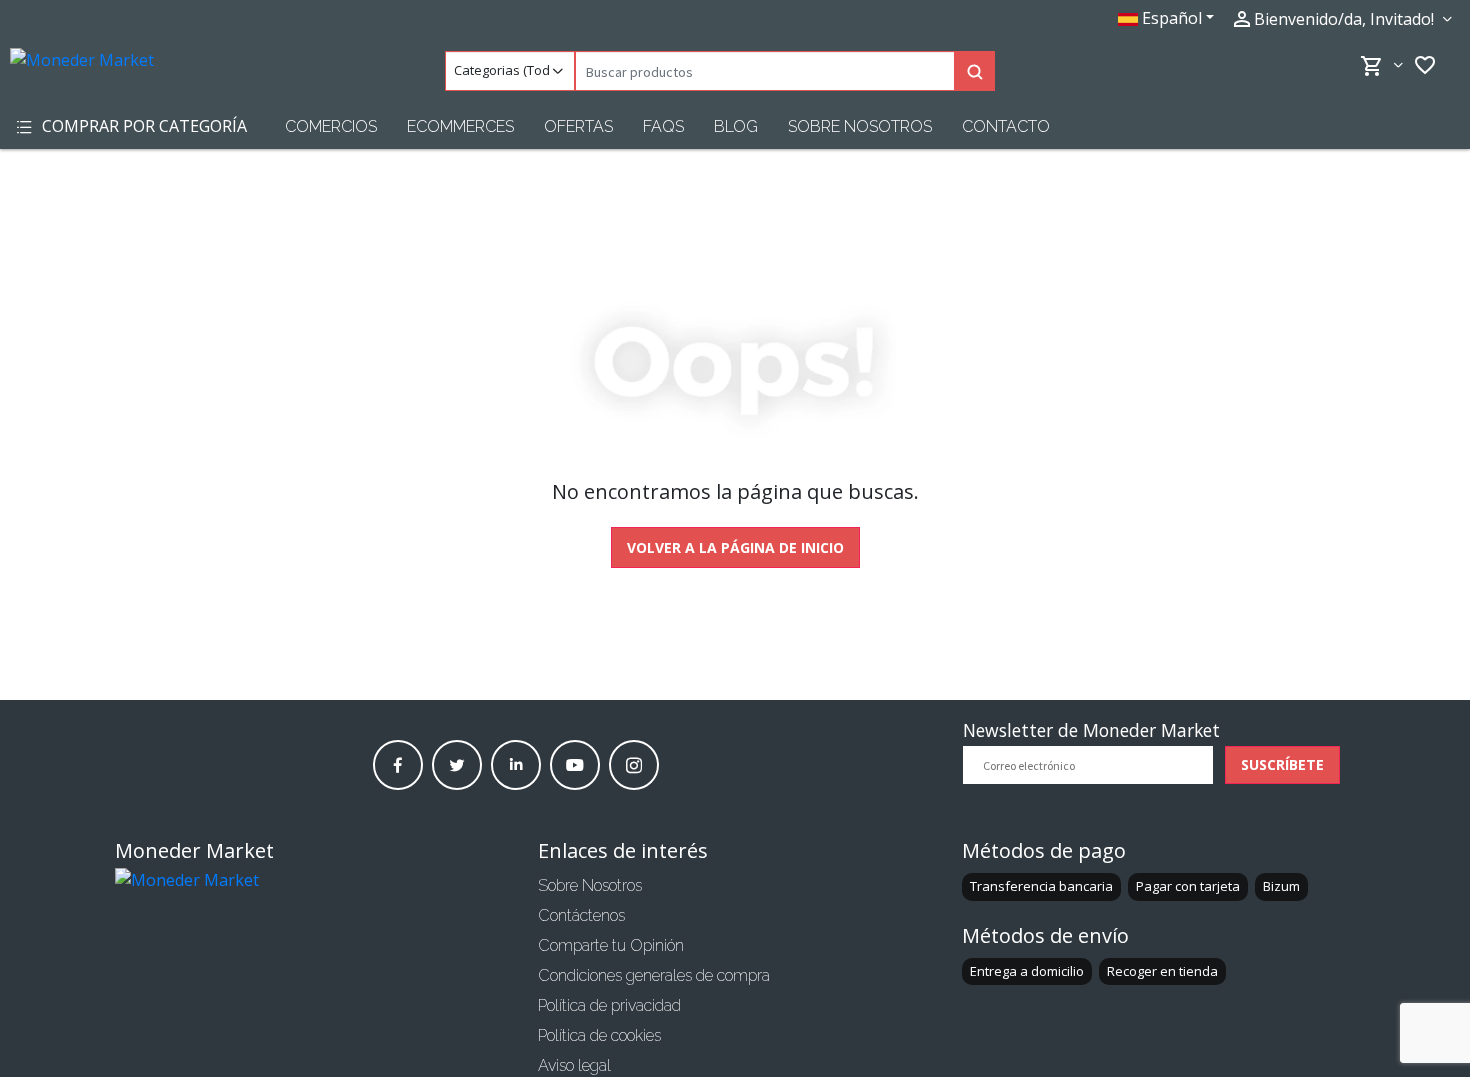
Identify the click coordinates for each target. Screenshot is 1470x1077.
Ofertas (578, 126)
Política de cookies (599, 1035)
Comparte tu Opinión (611, 945)
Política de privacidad (609, 1005)
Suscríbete (1282, 764)
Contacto (1006, 126)
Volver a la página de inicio (735, 547)
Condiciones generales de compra (654, 975)
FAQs (663, 126)
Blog (736, 126)
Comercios (331, 126)
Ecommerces (460, 126)
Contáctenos (581, 915)
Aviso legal (574, 1065)
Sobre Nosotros (860, 126)
